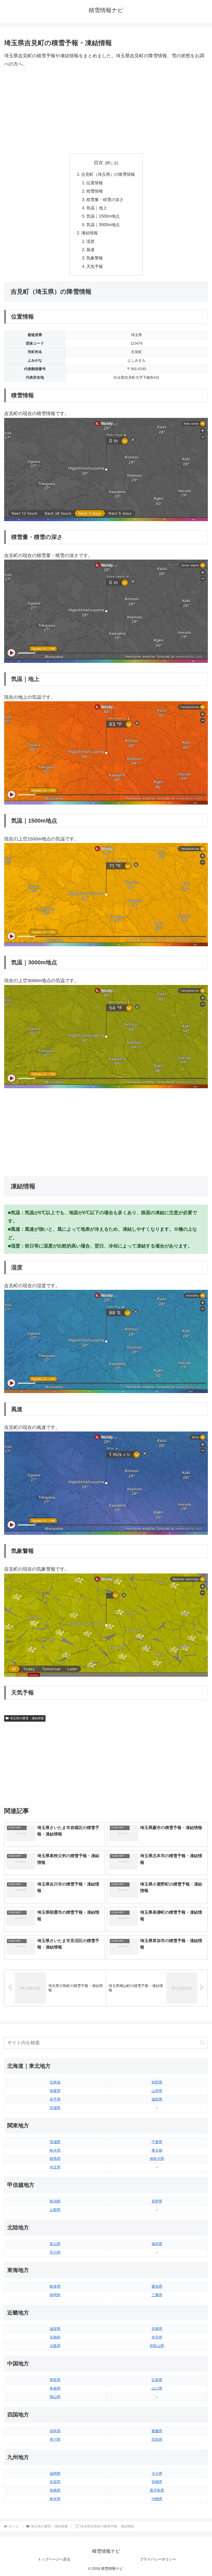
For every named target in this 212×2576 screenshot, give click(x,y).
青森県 (55, 2091)
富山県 (55, 2244)
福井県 (157, 2244)
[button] (203, 2043)
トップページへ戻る (54, 2559)
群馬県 (55, 2159)
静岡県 (55, 2295)
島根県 (55, 2388)
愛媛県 (157, 2431)
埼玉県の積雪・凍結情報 (27, 1718)
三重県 (157, 2295)
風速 (90, 250)
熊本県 (55, 2499)
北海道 (55, 2082)
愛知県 (157, 2286)
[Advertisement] (106, 111)
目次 (99, 163)
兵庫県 (157, 2329)
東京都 (157, 2150)
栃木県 (55, 2150)
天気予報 (95, 266)
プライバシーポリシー (158, 2559)
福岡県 (55, 2474)
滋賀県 (55, 2329)
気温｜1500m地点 (103, 216)
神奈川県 (157, 2159)
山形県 (157, 2091)
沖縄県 (157, 2499)
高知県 (157, 2439)
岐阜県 (55, 2286)
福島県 (157, 2099)
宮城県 (55, 2108)
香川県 (55, 2439)
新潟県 (55, 2201)
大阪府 (55, 2346)
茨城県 (55, 2142)
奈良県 (157, 2337)
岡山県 (55, 2397)
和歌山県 (157, 2346)
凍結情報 (89, 233)
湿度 (90, 241)
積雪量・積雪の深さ (105, 200)
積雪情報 (95, 191)
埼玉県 (55, 2167)
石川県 (55, 2252)
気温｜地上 (97, 208)
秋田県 (157, 2082)
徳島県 (55, 2431)
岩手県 (55, 2099)
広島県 (157, 2380)
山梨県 (55, 2210)
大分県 (157, 2474)
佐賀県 (55, 2482)
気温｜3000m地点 (103, 225)
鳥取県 (55, 2380)
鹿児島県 (157, 2490)
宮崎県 (157, 2482)
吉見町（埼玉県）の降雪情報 (108, 174)
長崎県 (55, 2490)
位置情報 (95, 183)
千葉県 (157, 2142)
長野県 (157, 2201)
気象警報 (95, 258)
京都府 (55, 2337)
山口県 (157, 2388)
